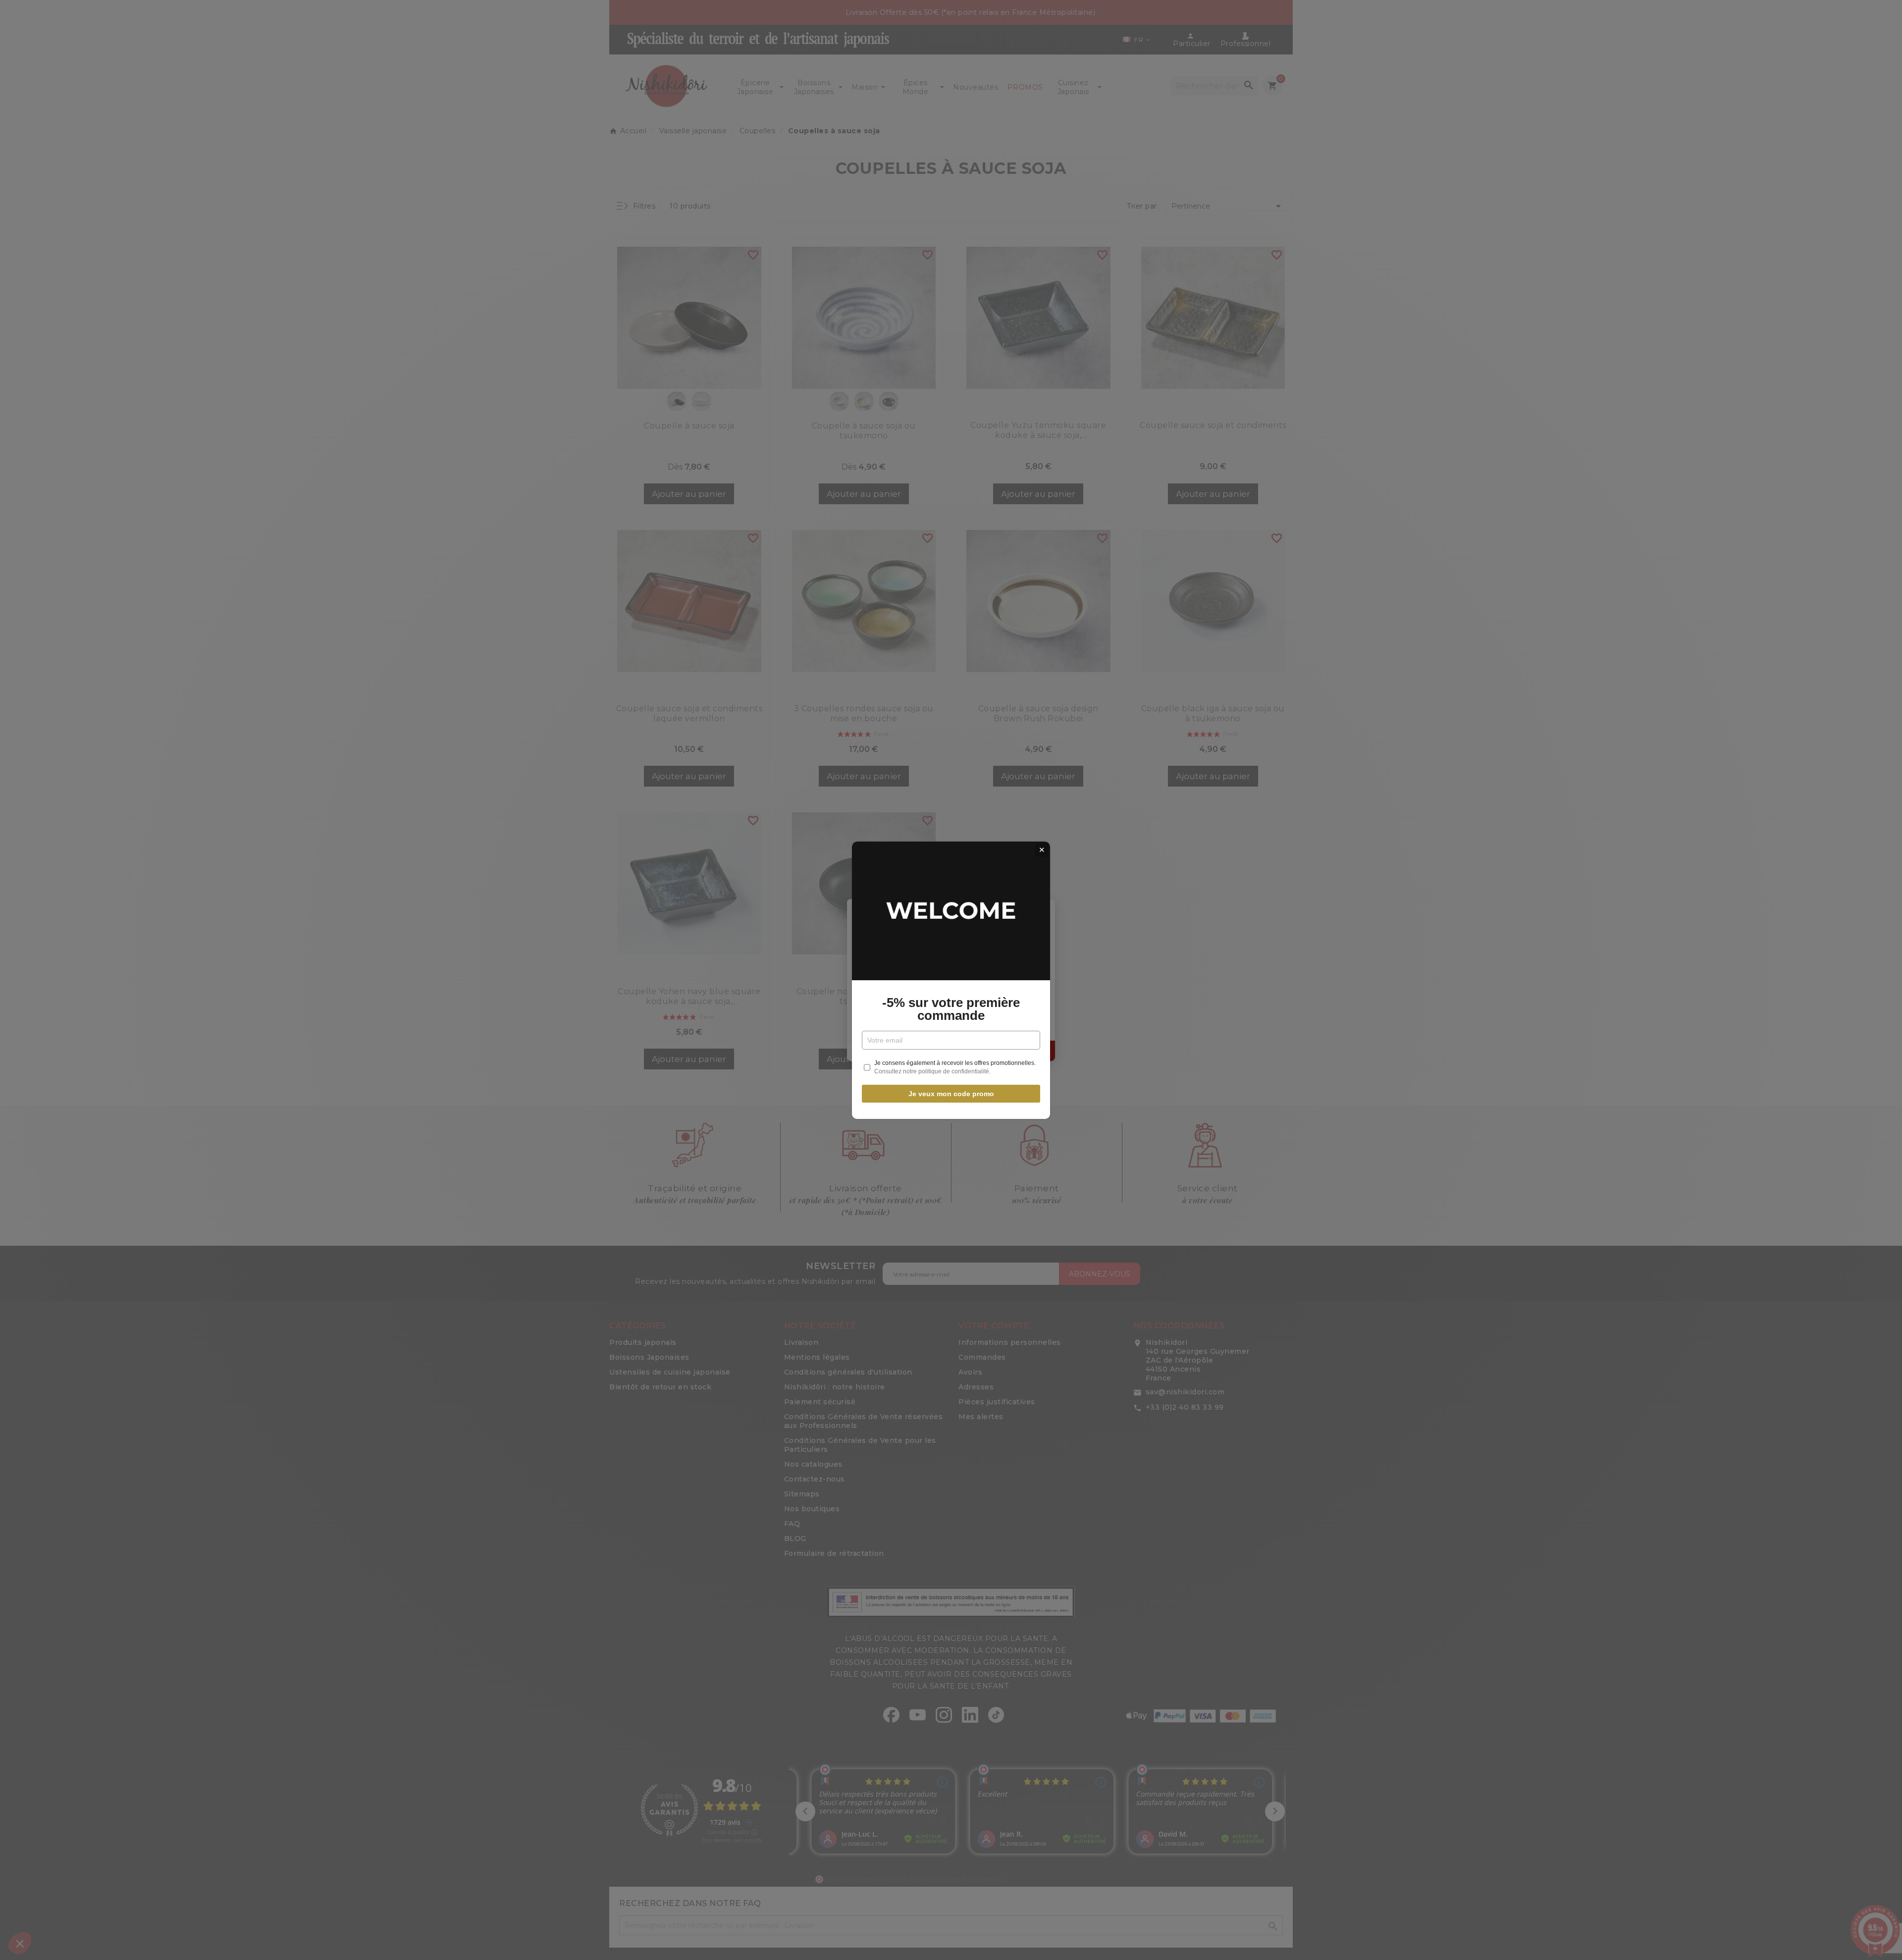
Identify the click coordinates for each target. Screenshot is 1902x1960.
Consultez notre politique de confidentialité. (932, 1071)
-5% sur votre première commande (951, 1009)
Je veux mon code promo (951, 1094)
